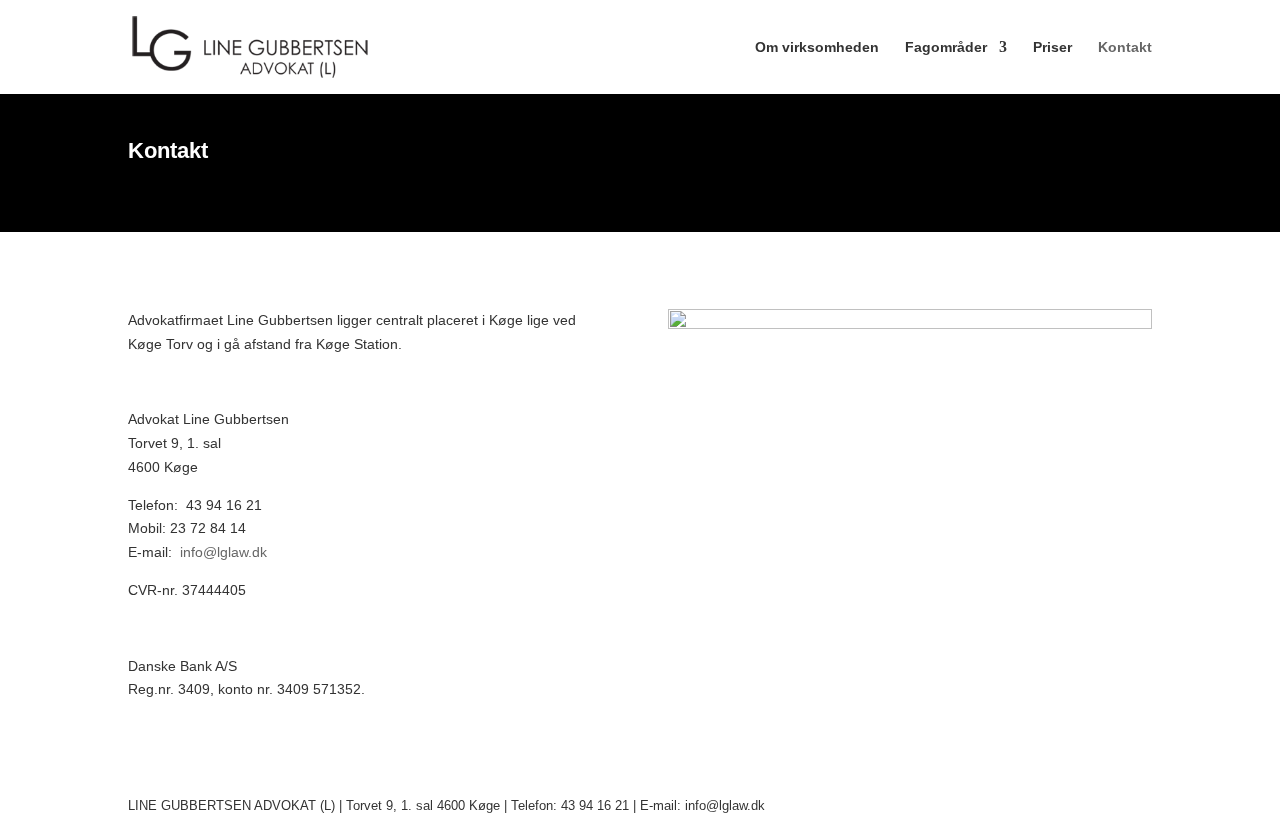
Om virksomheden (817, 47)
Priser (1052, 47)
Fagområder (946, 47)
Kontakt (1125, 47)
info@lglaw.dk (223, 552)
